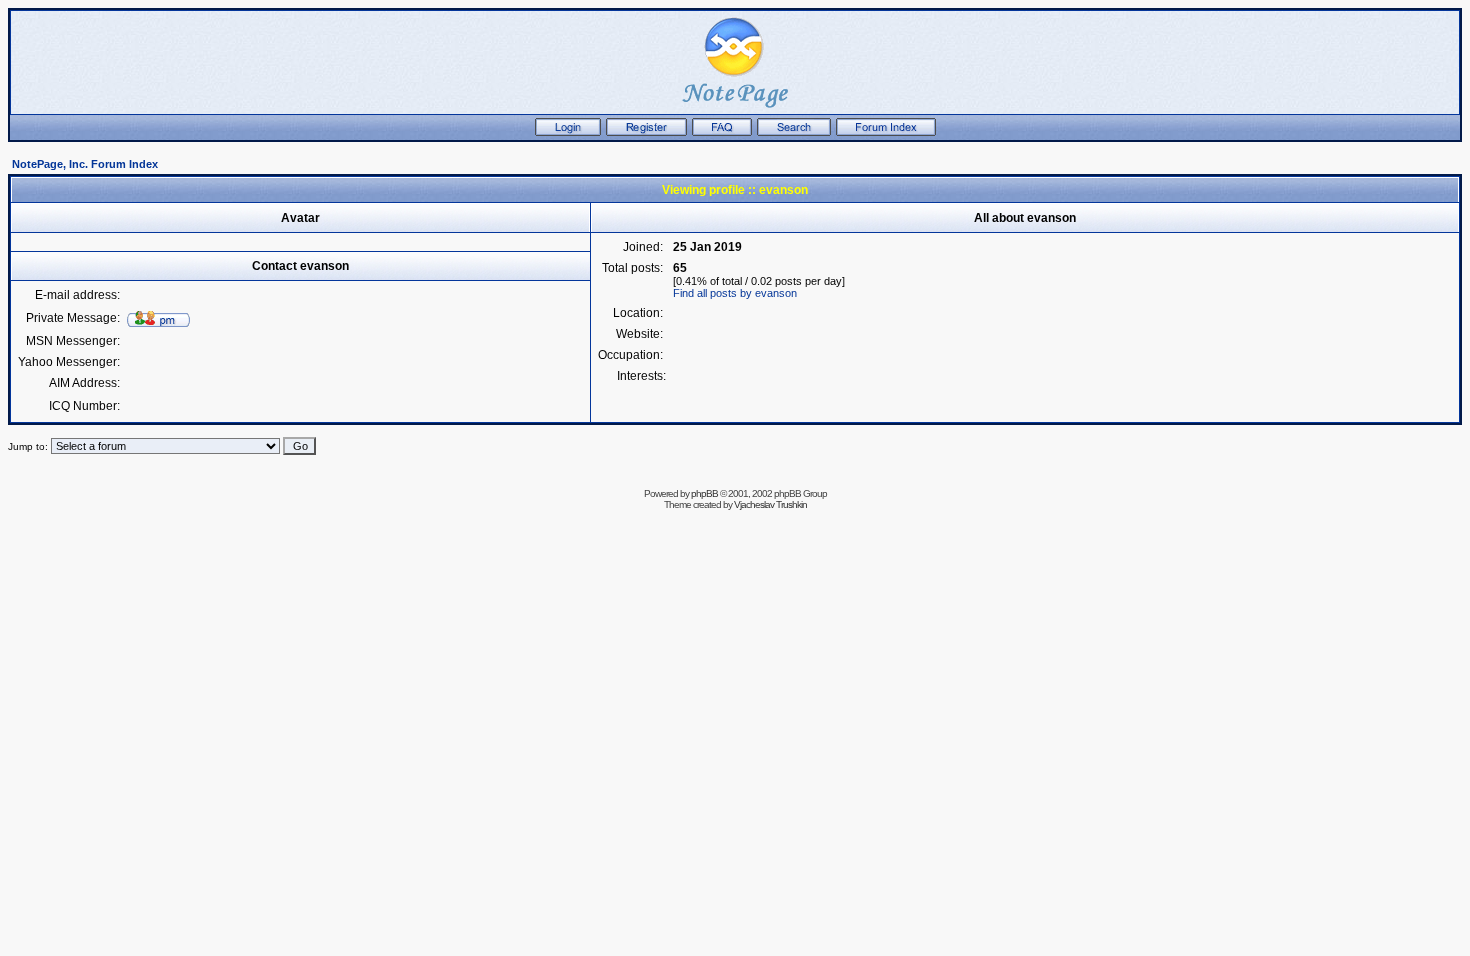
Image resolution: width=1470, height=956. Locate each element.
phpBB (704, 493)
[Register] (646, 132)
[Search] (794, 132)
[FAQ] (722, 132)
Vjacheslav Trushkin (770, 504)
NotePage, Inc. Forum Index (85, 164)
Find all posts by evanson (735, 293)
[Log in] (568, 132)
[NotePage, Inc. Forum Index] (886, 132)
